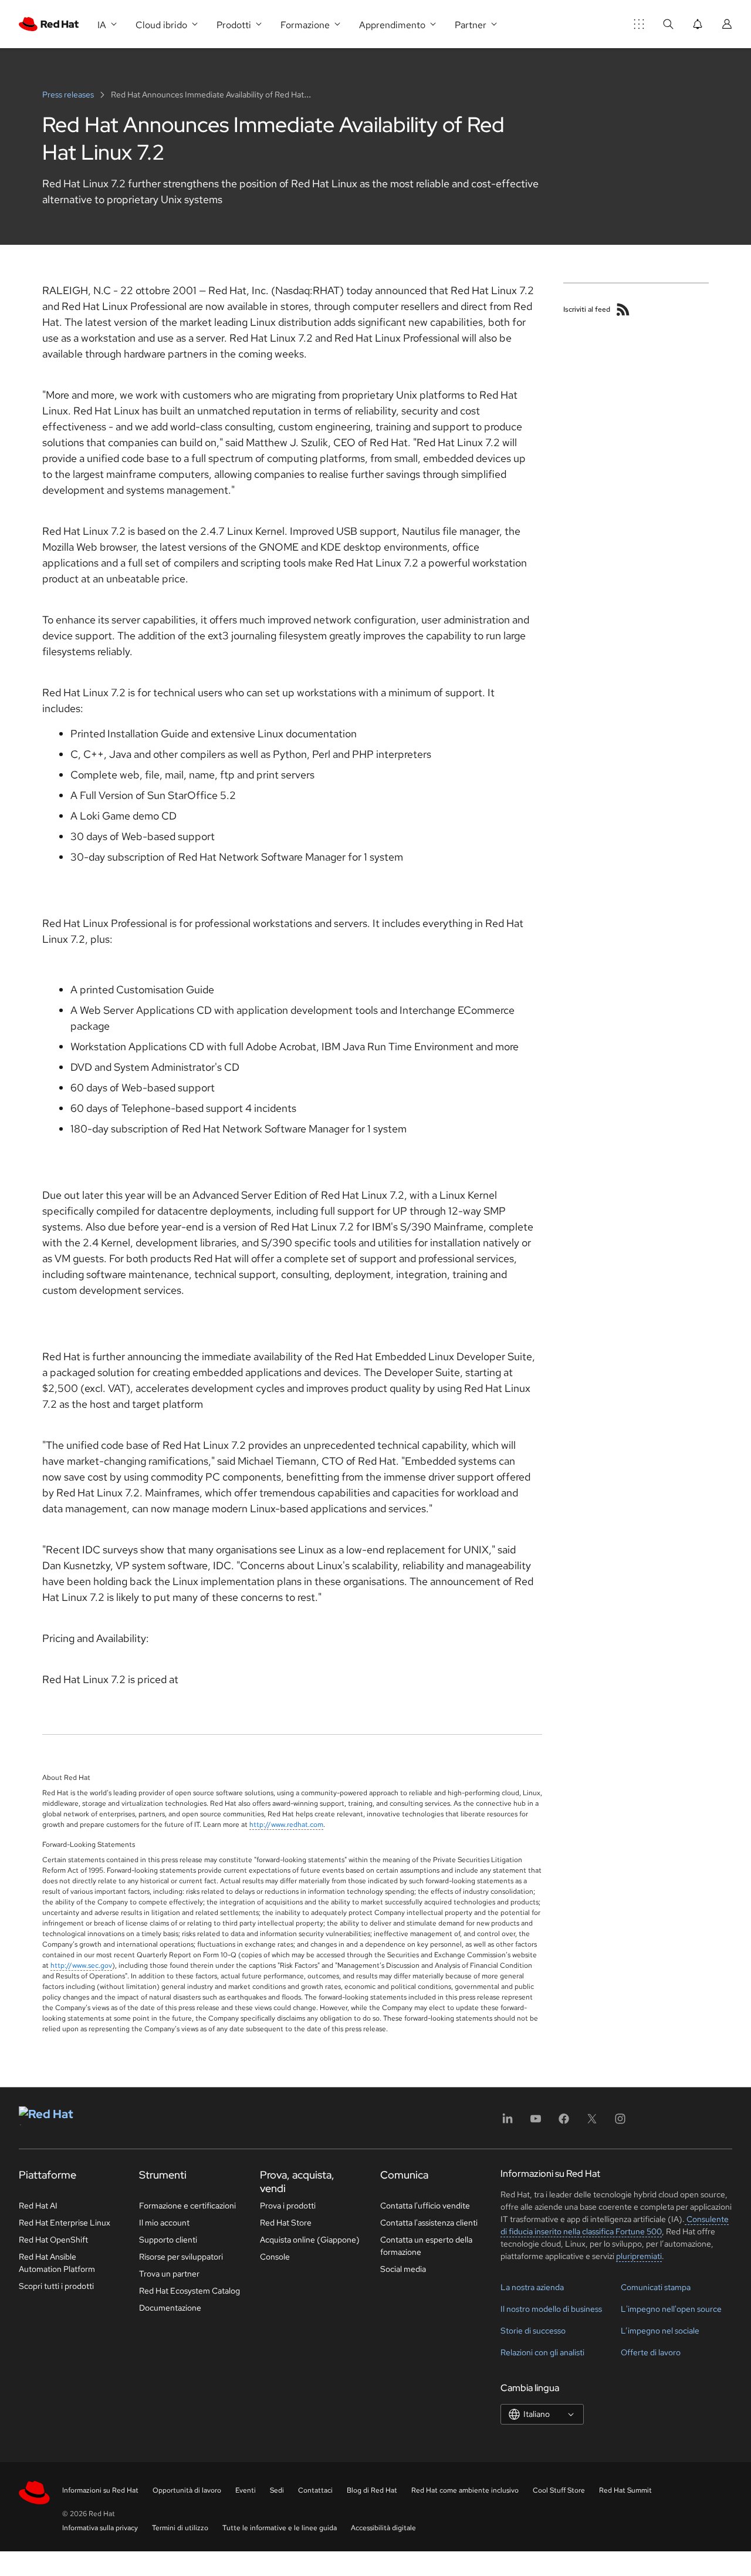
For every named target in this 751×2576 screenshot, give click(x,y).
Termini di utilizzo (180, 2528)
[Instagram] (620, 2122)
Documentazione (170, 2308)
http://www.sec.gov (81, 1965)
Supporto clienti (168, 2240)
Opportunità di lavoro (187, 2490)
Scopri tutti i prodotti (56, 2286)
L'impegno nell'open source (671, 2309)
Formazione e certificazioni (187, 2206)
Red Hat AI (38, 2206)
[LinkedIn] (508, 2122)
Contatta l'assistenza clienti (429, 2223)
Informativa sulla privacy (100, 2528)
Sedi (277, 2490)
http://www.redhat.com (286, 1825)
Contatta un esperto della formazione (426, 2246)
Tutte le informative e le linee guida (280, 2528)
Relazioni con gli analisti (542, 2352)
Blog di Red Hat (372, 2490)
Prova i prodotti (288, 2206)
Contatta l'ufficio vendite (425, 2206)
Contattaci (315, 2490)
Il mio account (164, 2223)
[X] (592, 2122)
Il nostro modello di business (551, 2309)
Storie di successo (533, 2331)
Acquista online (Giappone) (310, 2240)
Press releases (69, 95)
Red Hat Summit (625, 2490)
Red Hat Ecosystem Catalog (190, 2291)
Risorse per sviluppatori (181, 2257)
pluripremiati (639, 2256)
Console (275, 2257)
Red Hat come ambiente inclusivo (465, 2490)
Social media (403, 2269)
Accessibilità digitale (383, 2528)
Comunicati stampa (656, 2287)
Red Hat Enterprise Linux (65, 2223)
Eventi (246, 2490)
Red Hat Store (286, 2223)
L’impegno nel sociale (660, 2331)
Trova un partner (169, 2274)
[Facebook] (564, 2122)
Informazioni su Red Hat (100, 2490)
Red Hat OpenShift (53, 2240)
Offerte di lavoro (651, 2352)
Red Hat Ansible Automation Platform (57, 2263)
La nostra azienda (532, 2287)
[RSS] (623, 309)
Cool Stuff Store (559, 2490)
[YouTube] (536, 2122)
